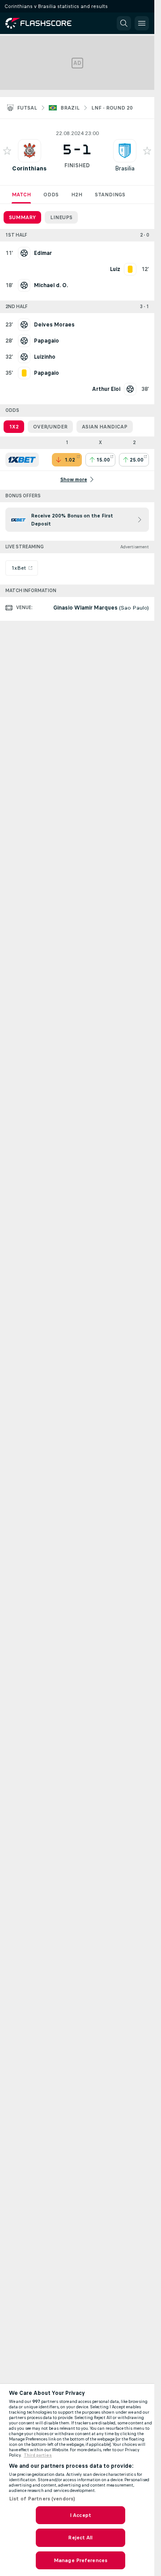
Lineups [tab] (61, 217)
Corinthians (29, 168)
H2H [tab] (77, 195)
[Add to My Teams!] (7, 151)
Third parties (38, 2455)
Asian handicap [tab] (105, 427)
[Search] (124, 23)
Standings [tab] (110, 195)
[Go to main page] (45, 23)
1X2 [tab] (14, 427)
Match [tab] (21, 195)
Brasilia (125, 168)
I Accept (80, 2515)
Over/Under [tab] (50, 427)
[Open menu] (142, 23)
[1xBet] (22, 460)
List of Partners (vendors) (42, 2499)
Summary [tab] (22, 217)
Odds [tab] (51, 195)
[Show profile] (30, 151)
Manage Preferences (80, 2560)
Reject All (80, 2538)
